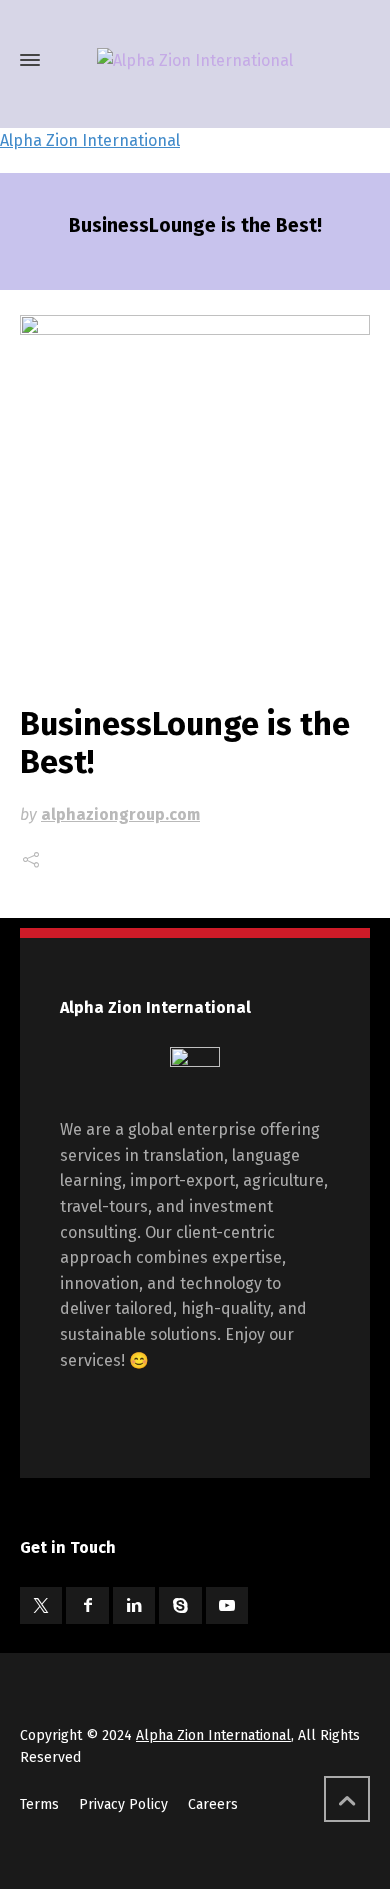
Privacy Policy (123, 1804)
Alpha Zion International (90, 140)
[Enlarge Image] (195, 490)
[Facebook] (87, 1605)
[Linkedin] (134, 1605)
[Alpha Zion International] (195, 60)
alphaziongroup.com (120, 814)
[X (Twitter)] (41, 1605)
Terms (39, 1804)
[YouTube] (227, 1605)
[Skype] (180, 1605)
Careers (213, 1804)
